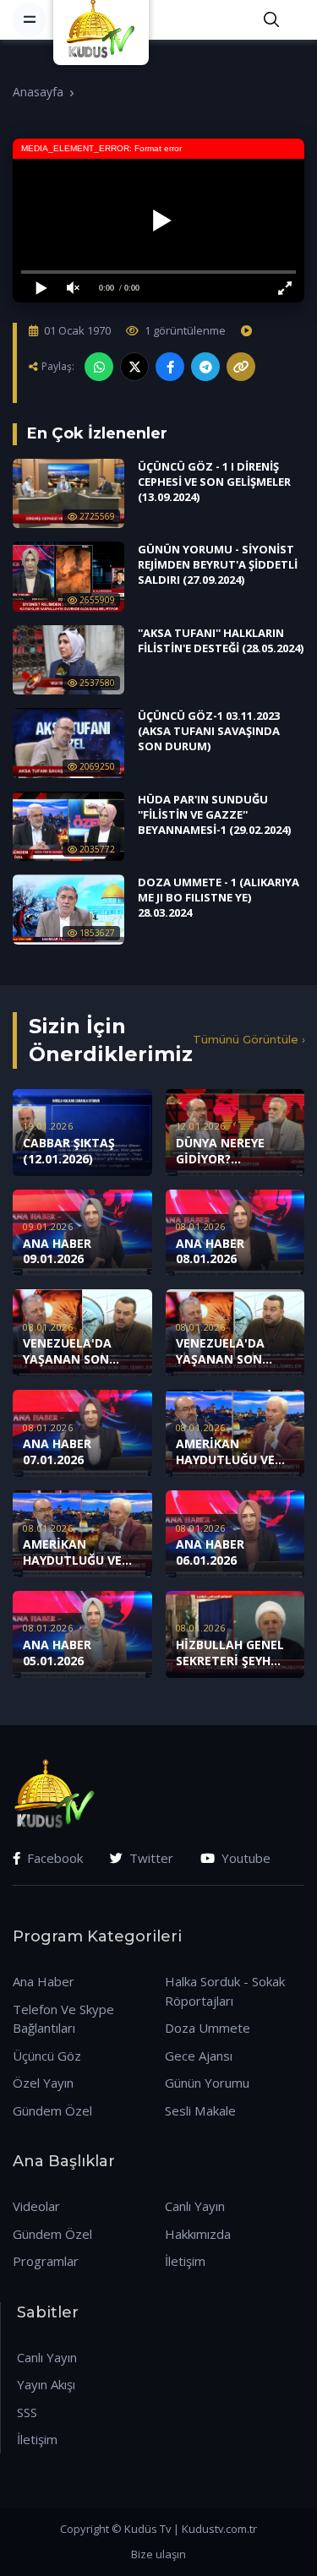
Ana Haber (44, 1981)
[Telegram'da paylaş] (205, 367)
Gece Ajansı (199, 2056)
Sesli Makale (200, 2110)
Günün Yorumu (207, 2083)
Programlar (46, 2261)
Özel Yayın (43, 2083)
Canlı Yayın (195, 2206)
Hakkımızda (198, 2234)
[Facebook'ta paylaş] (170, 367)
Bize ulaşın (158, 2554)
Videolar (36, 2206)
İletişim (185, 2261)
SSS (27, 2412)
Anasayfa (38, 92)
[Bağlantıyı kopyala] (241, 367)
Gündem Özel (52, 2110)
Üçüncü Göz (47, 2056)
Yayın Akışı (46, 2384)
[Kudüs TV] (103, 19)
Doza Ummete (208, 2028)
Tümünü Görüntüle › (249, 1039)
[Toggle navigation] (30, 19)
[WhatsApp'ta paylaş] (99, 367)
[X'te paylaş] (134, 367)
